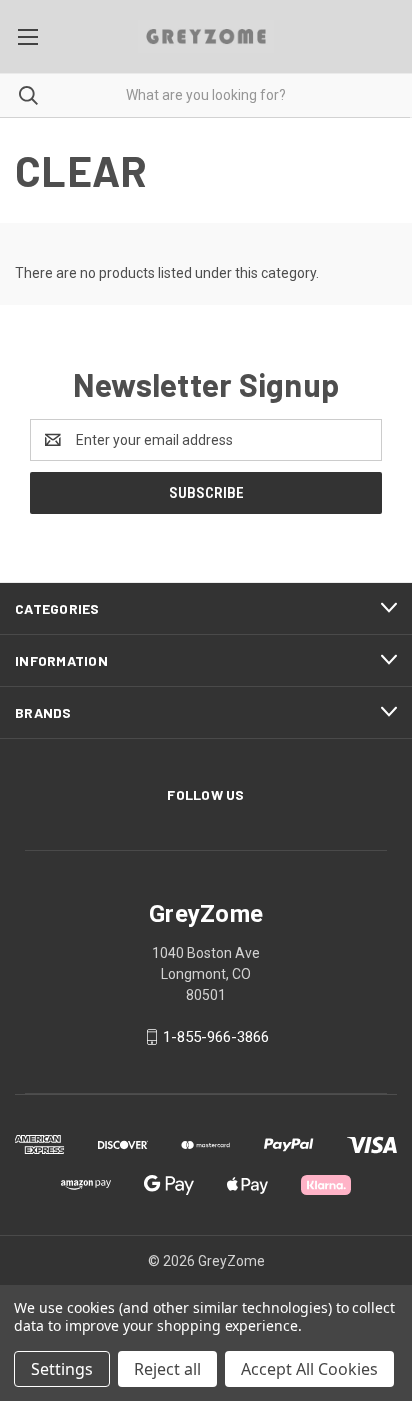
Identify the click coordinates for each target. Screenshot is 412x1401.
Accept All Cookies (309, 1369)
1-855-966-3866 (216, 1037)
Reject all (167, 1369)
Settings (62, 1369)
